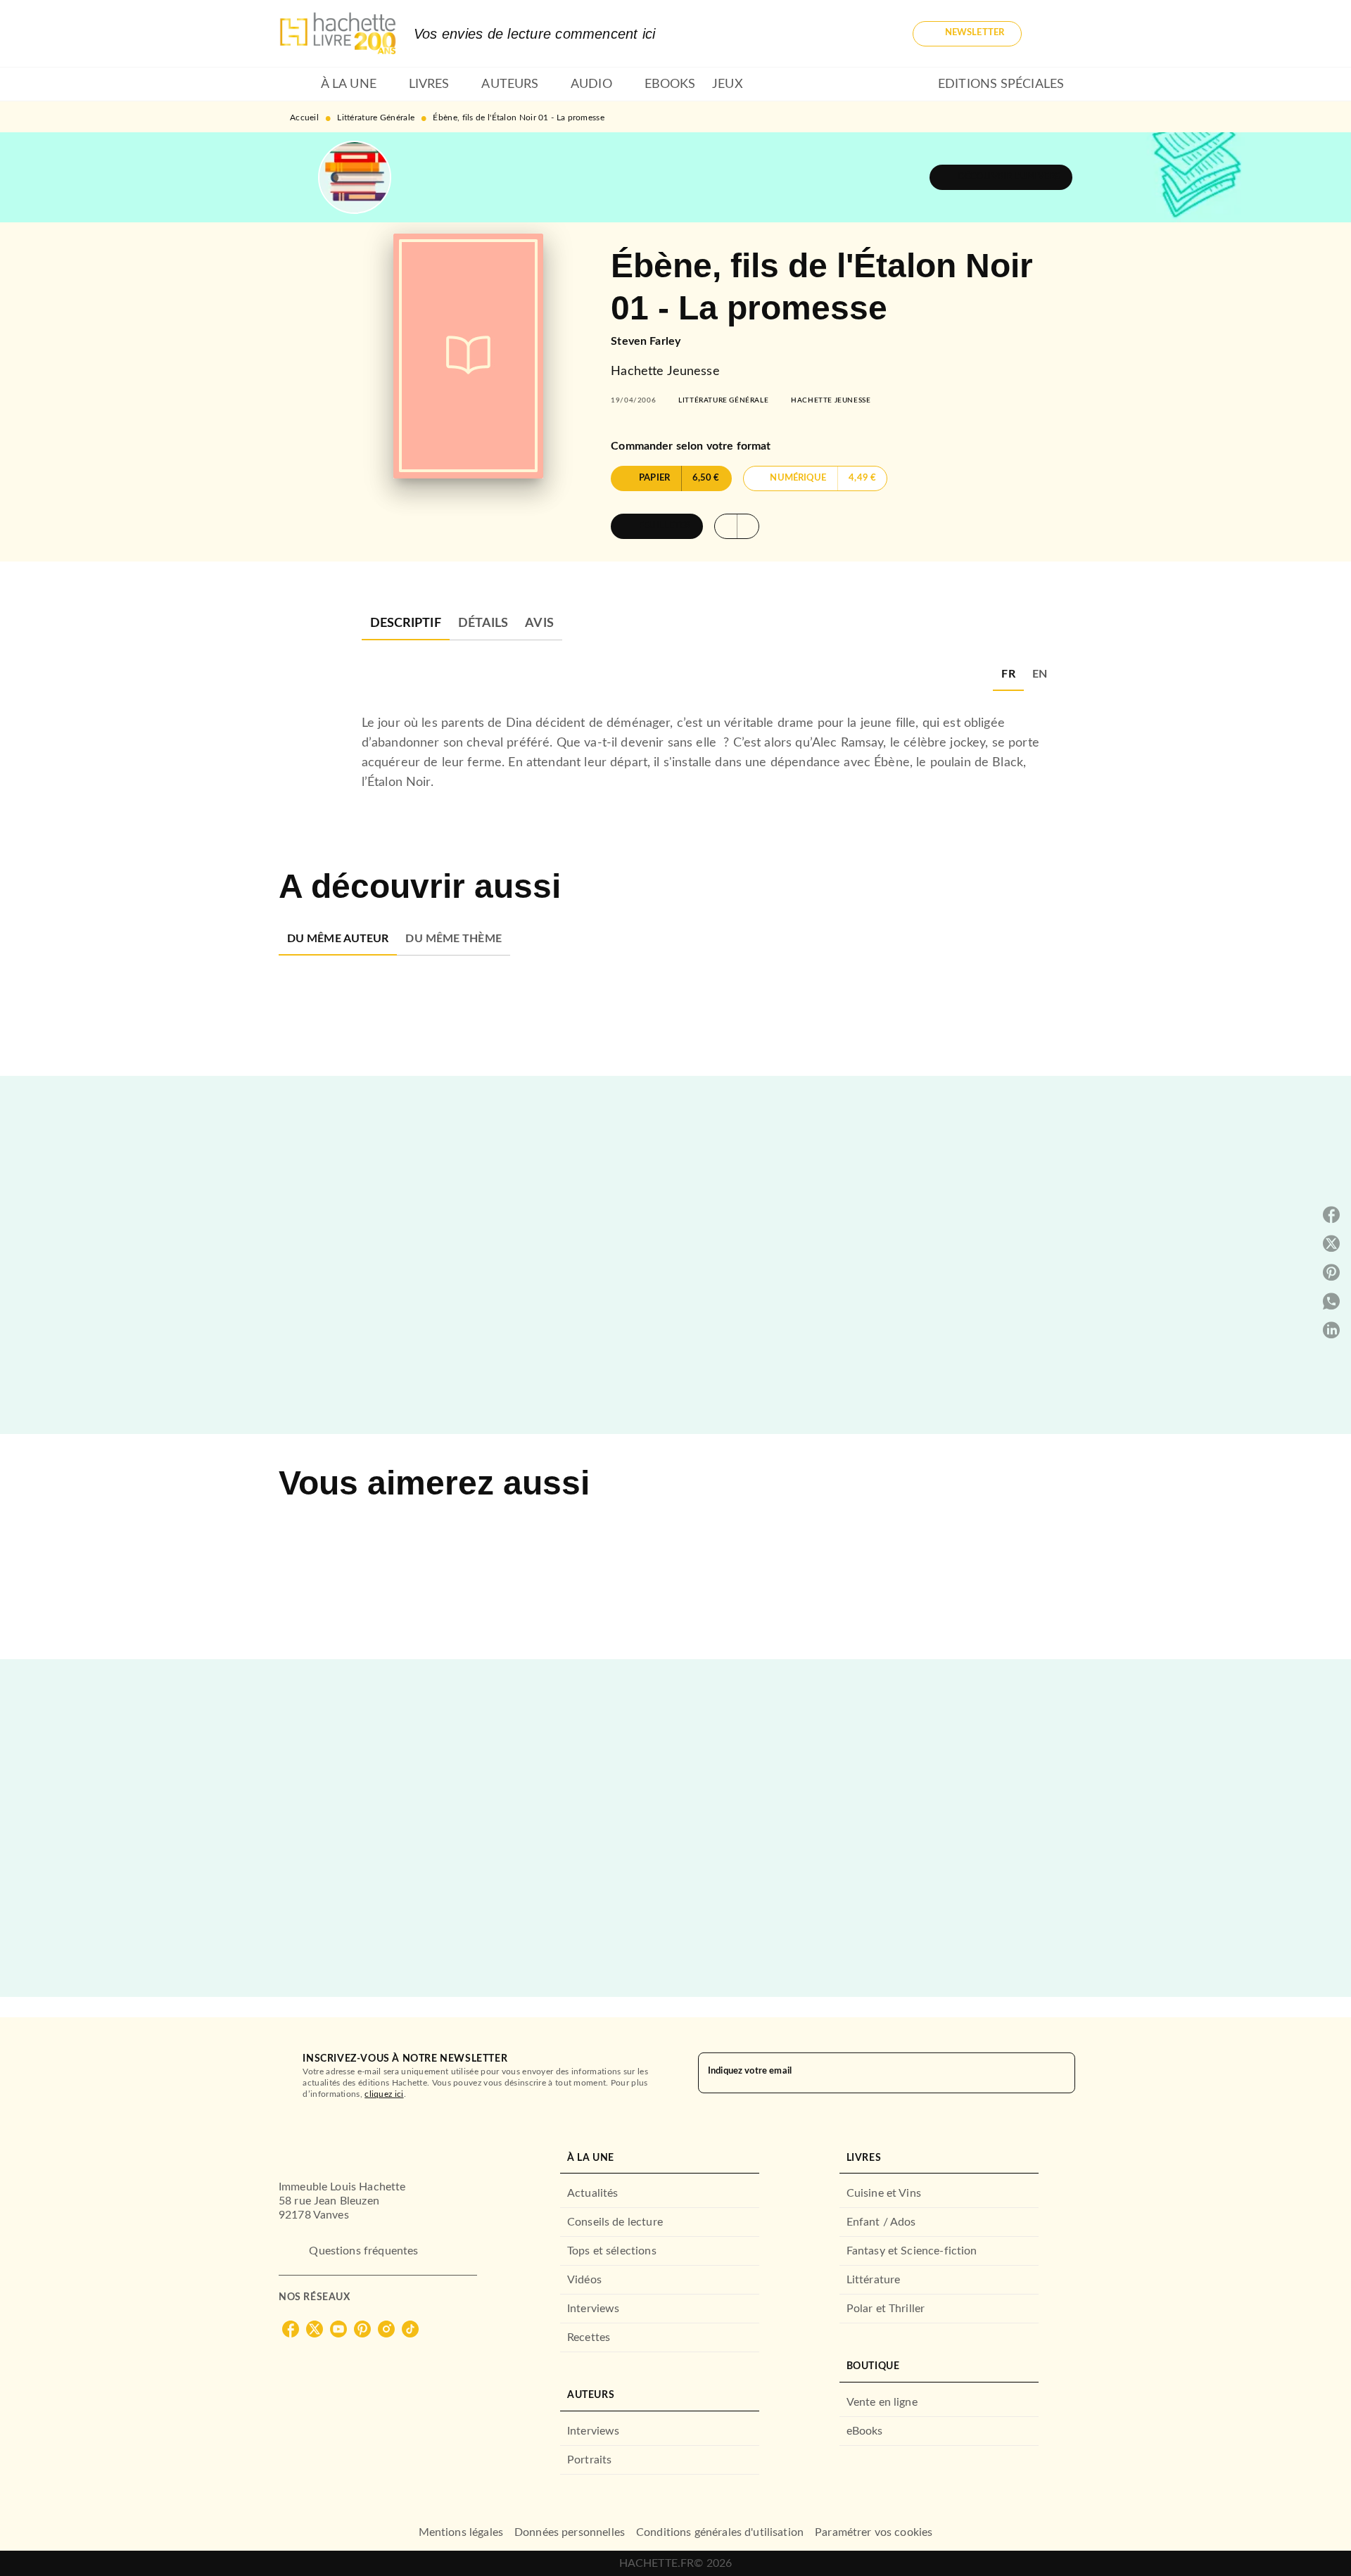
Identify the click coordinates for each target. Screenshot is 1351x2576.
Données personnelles (570, 2532)
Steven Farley (646, 341)
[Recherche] (1055, 34)
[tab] (296, 84)
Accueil (304, 118)
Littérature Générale (376, 118)
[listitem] (291, 2329)
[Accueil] (338, 33)
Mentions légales (461, 2532)
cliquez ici (384, 2094)
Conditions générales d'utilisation (720, 2532)
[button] (967, 34)
